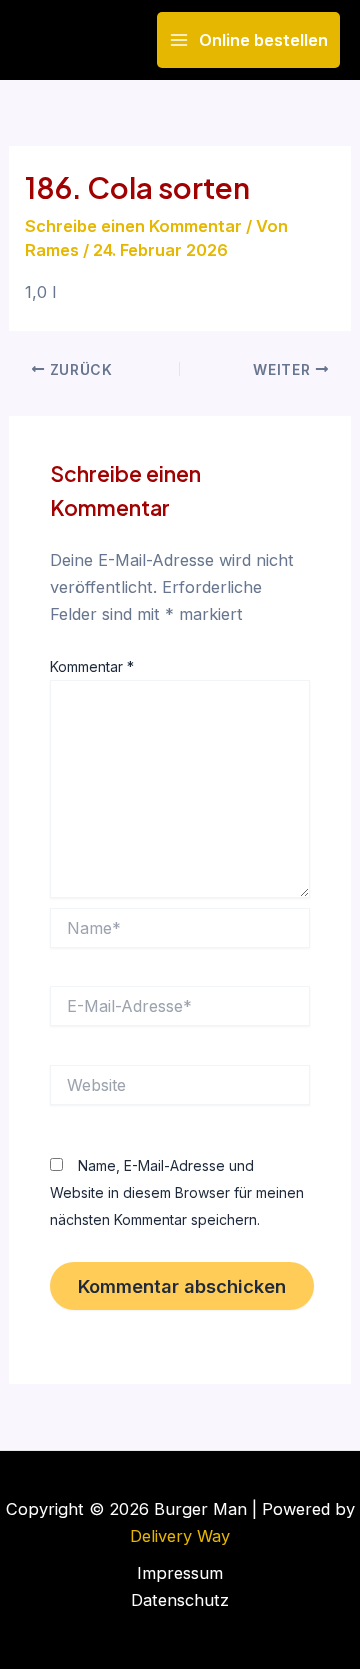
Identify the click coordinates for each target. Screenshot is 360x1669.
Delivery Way (180, 1536)
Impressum (180, 1573)
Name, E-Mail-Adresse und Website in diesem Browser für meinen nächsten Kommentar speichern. (177, 1192)
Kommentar (92, 666)
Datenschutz (180, 1600)
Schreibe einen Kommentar (133, 226)
